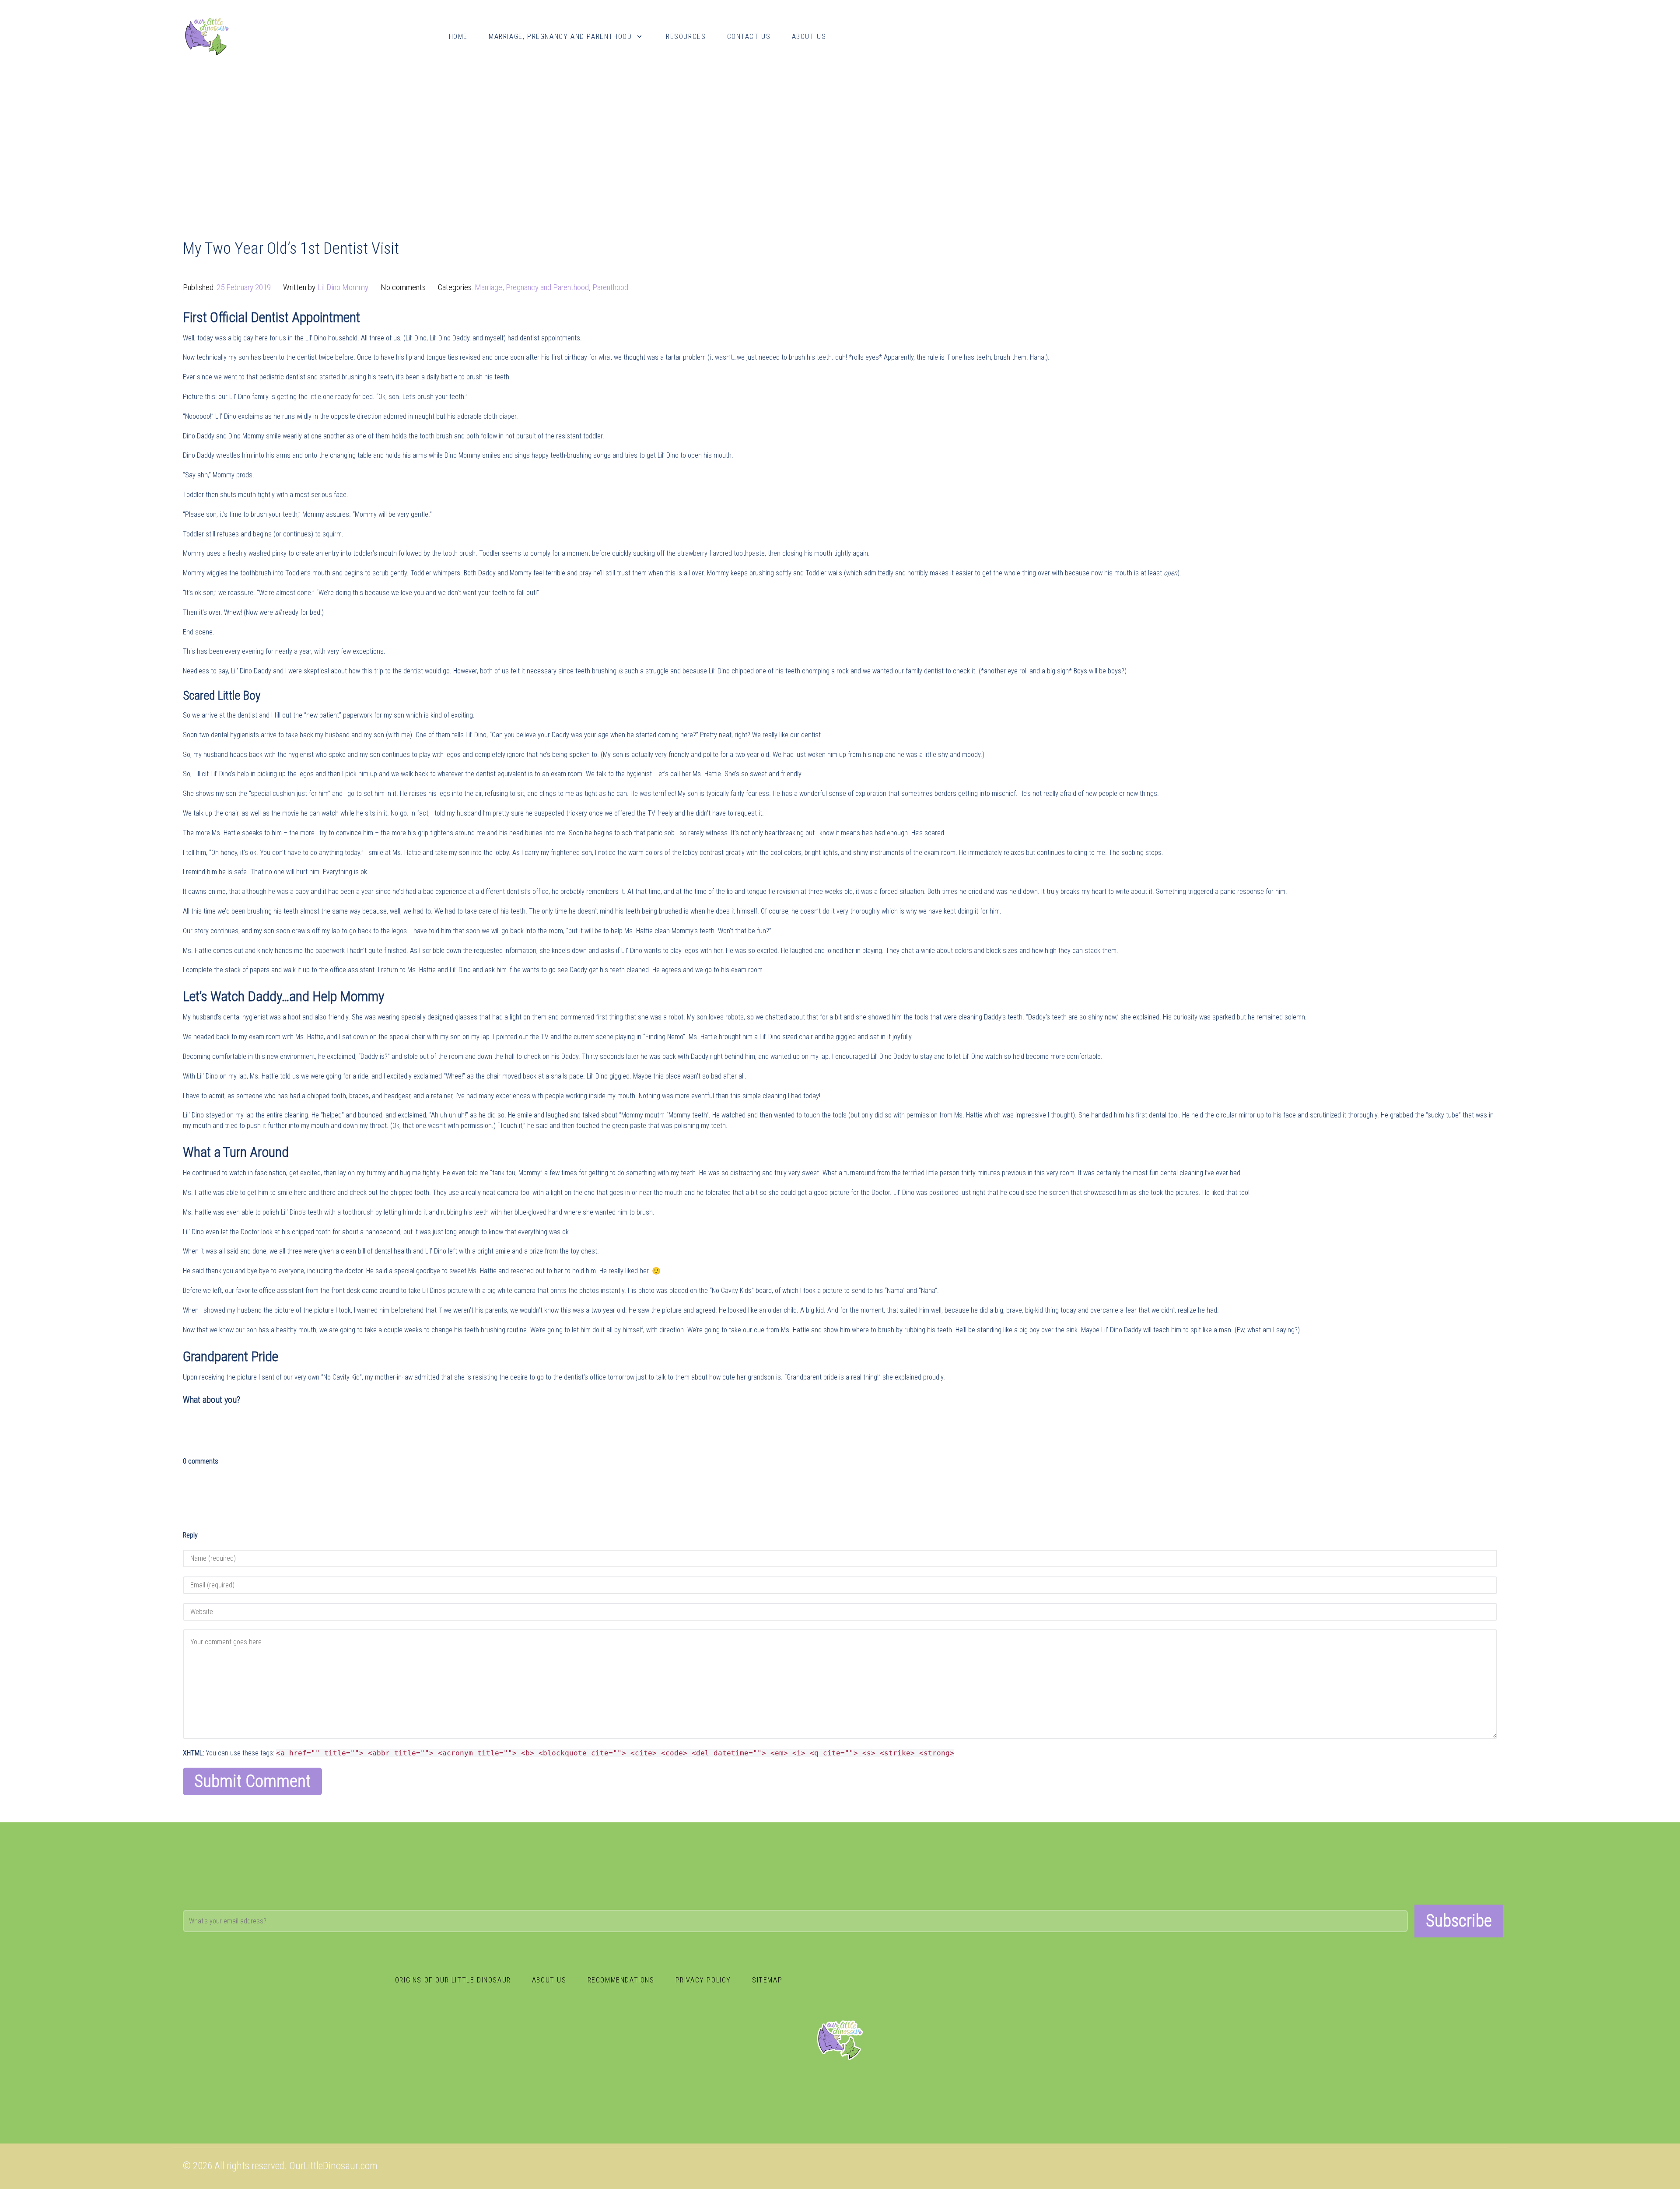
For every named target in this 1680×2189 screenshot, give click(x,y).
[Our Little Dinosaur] (207, 36)
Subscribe (1459, 1921)
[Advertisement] (840, 138)
